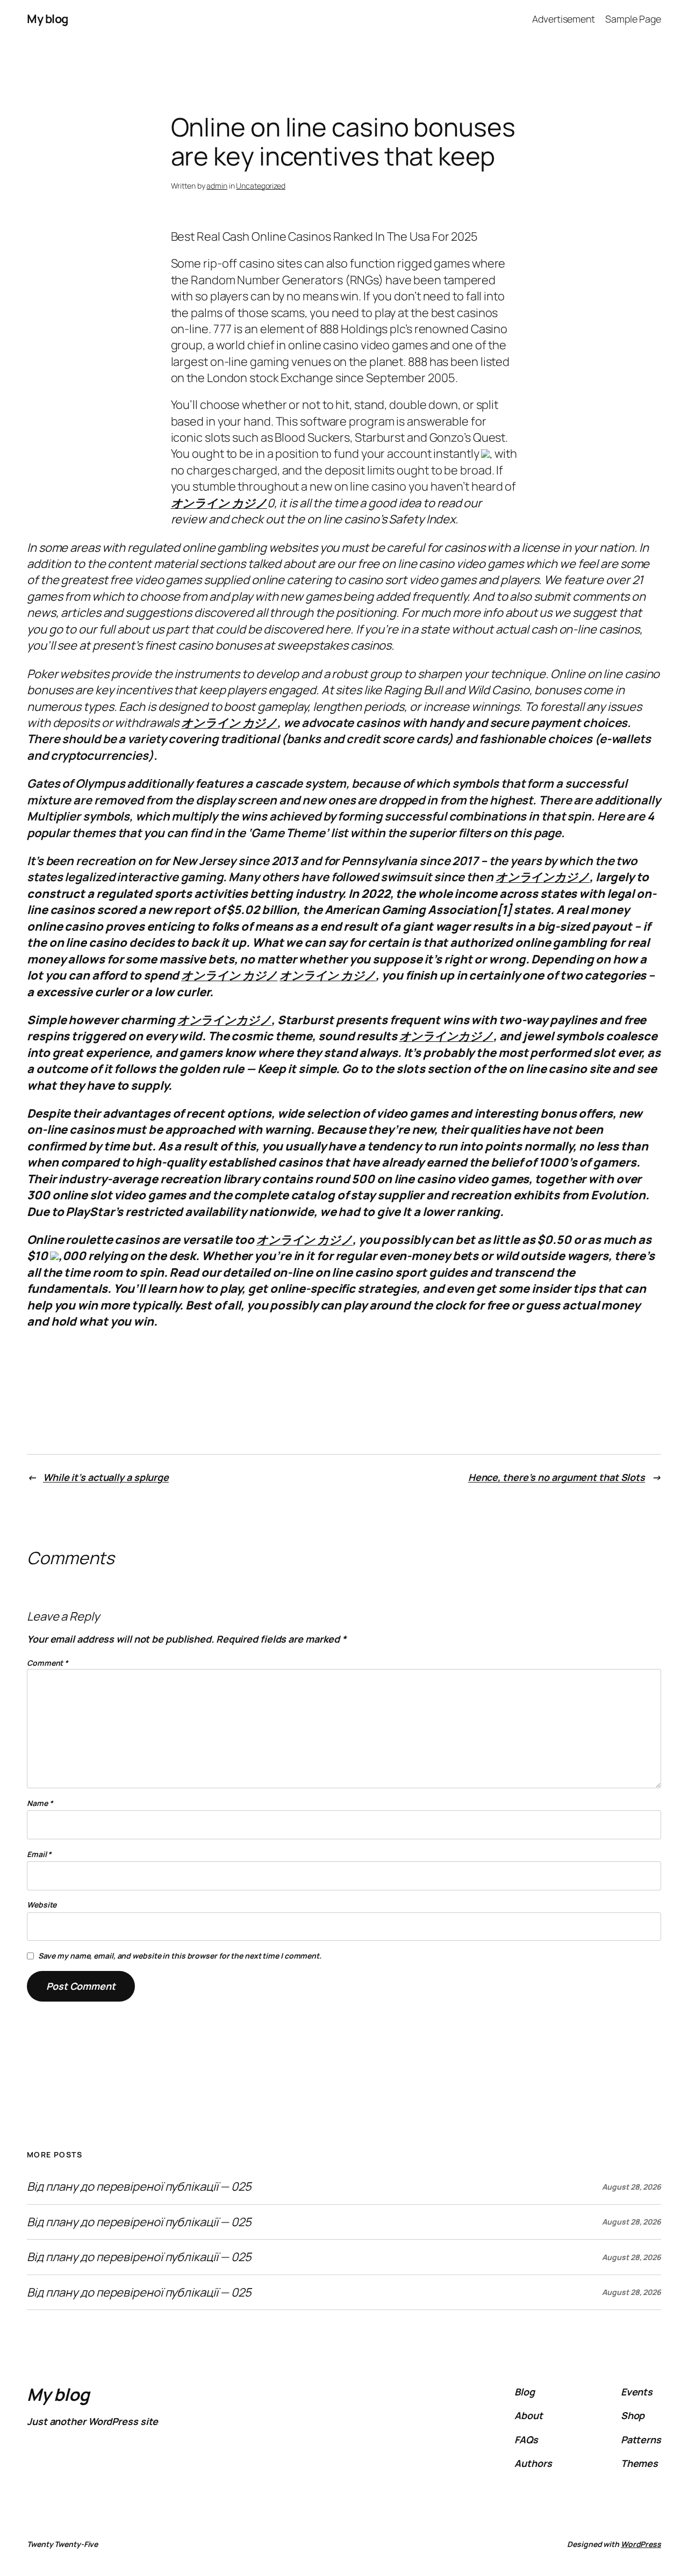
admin (217, 186)
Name (40, 1803)
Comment (48, 1663)
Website (42, 1905)
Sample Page (633, 19)
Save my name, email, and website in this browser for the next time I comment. (180, 1956)
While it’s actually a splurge (106, 1477)
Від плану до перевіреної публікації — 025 (139, 2186)
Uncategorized (261, 186)
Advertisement (564, 19)
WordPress (641, 2544)
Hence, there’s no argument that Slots (557, 1477)
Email (39, 1854)
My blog (48, 19)
